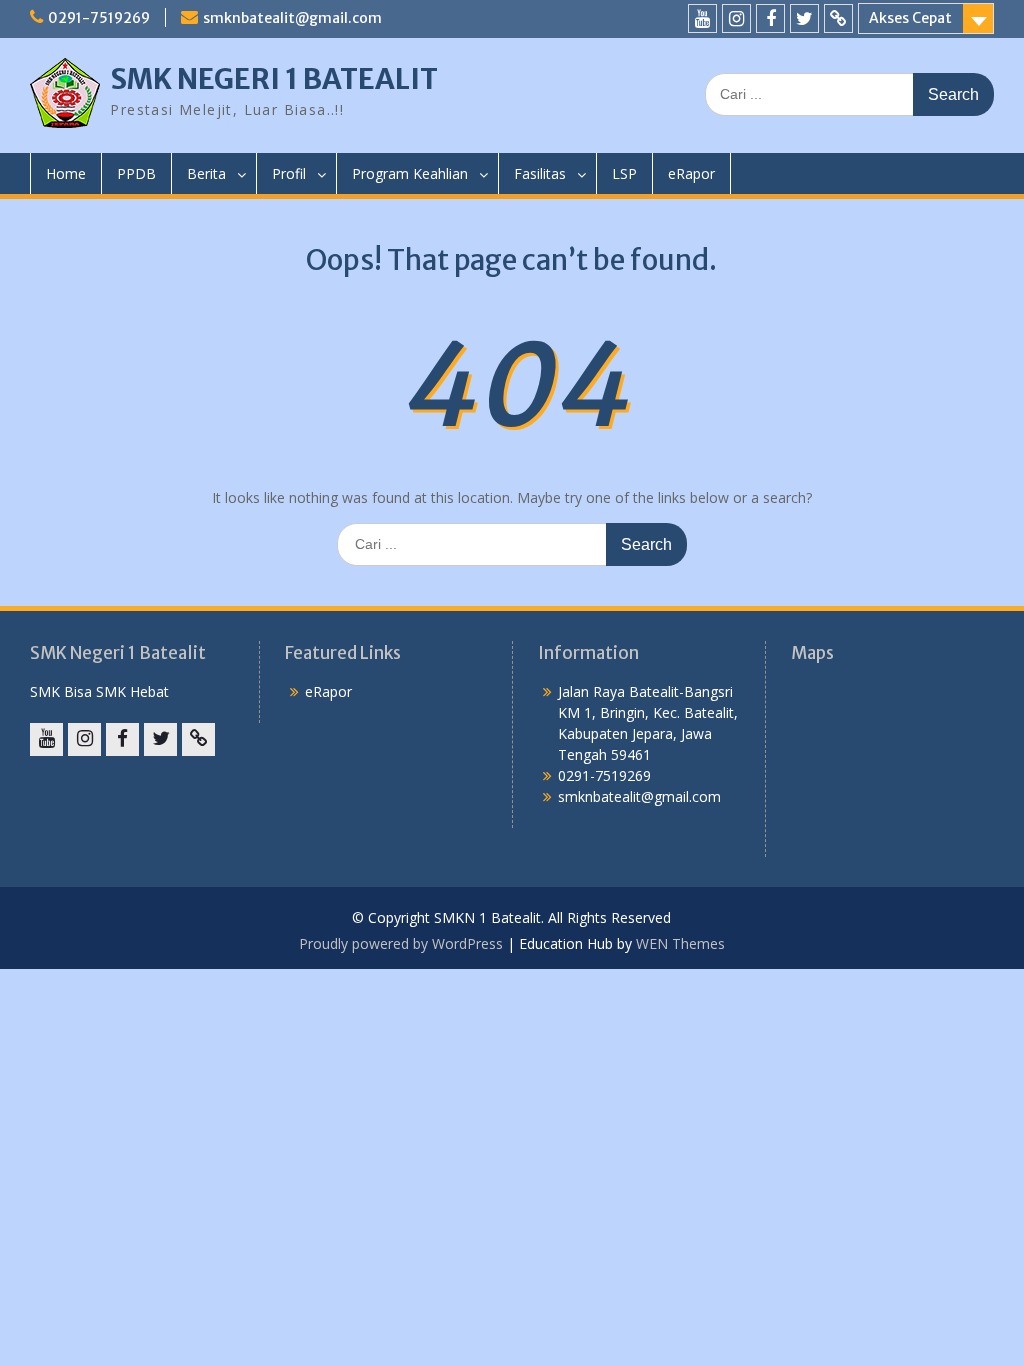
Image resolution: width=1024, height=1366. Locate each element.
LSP (624, 173)
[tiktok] (838, 18)
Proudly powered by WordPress (401, 943)
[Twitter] (804, 18)
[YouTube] (702, 18)
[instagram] (736, 18)
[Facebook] (770, 18)
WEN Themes (680, 943)
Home (66, 173)
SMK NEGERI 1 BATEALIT (274, 79)
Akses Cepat (910, 18)
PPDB (136, 173)
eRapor (691, 173)
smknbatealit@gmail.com (292, 18)
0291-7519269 (99, 18)
